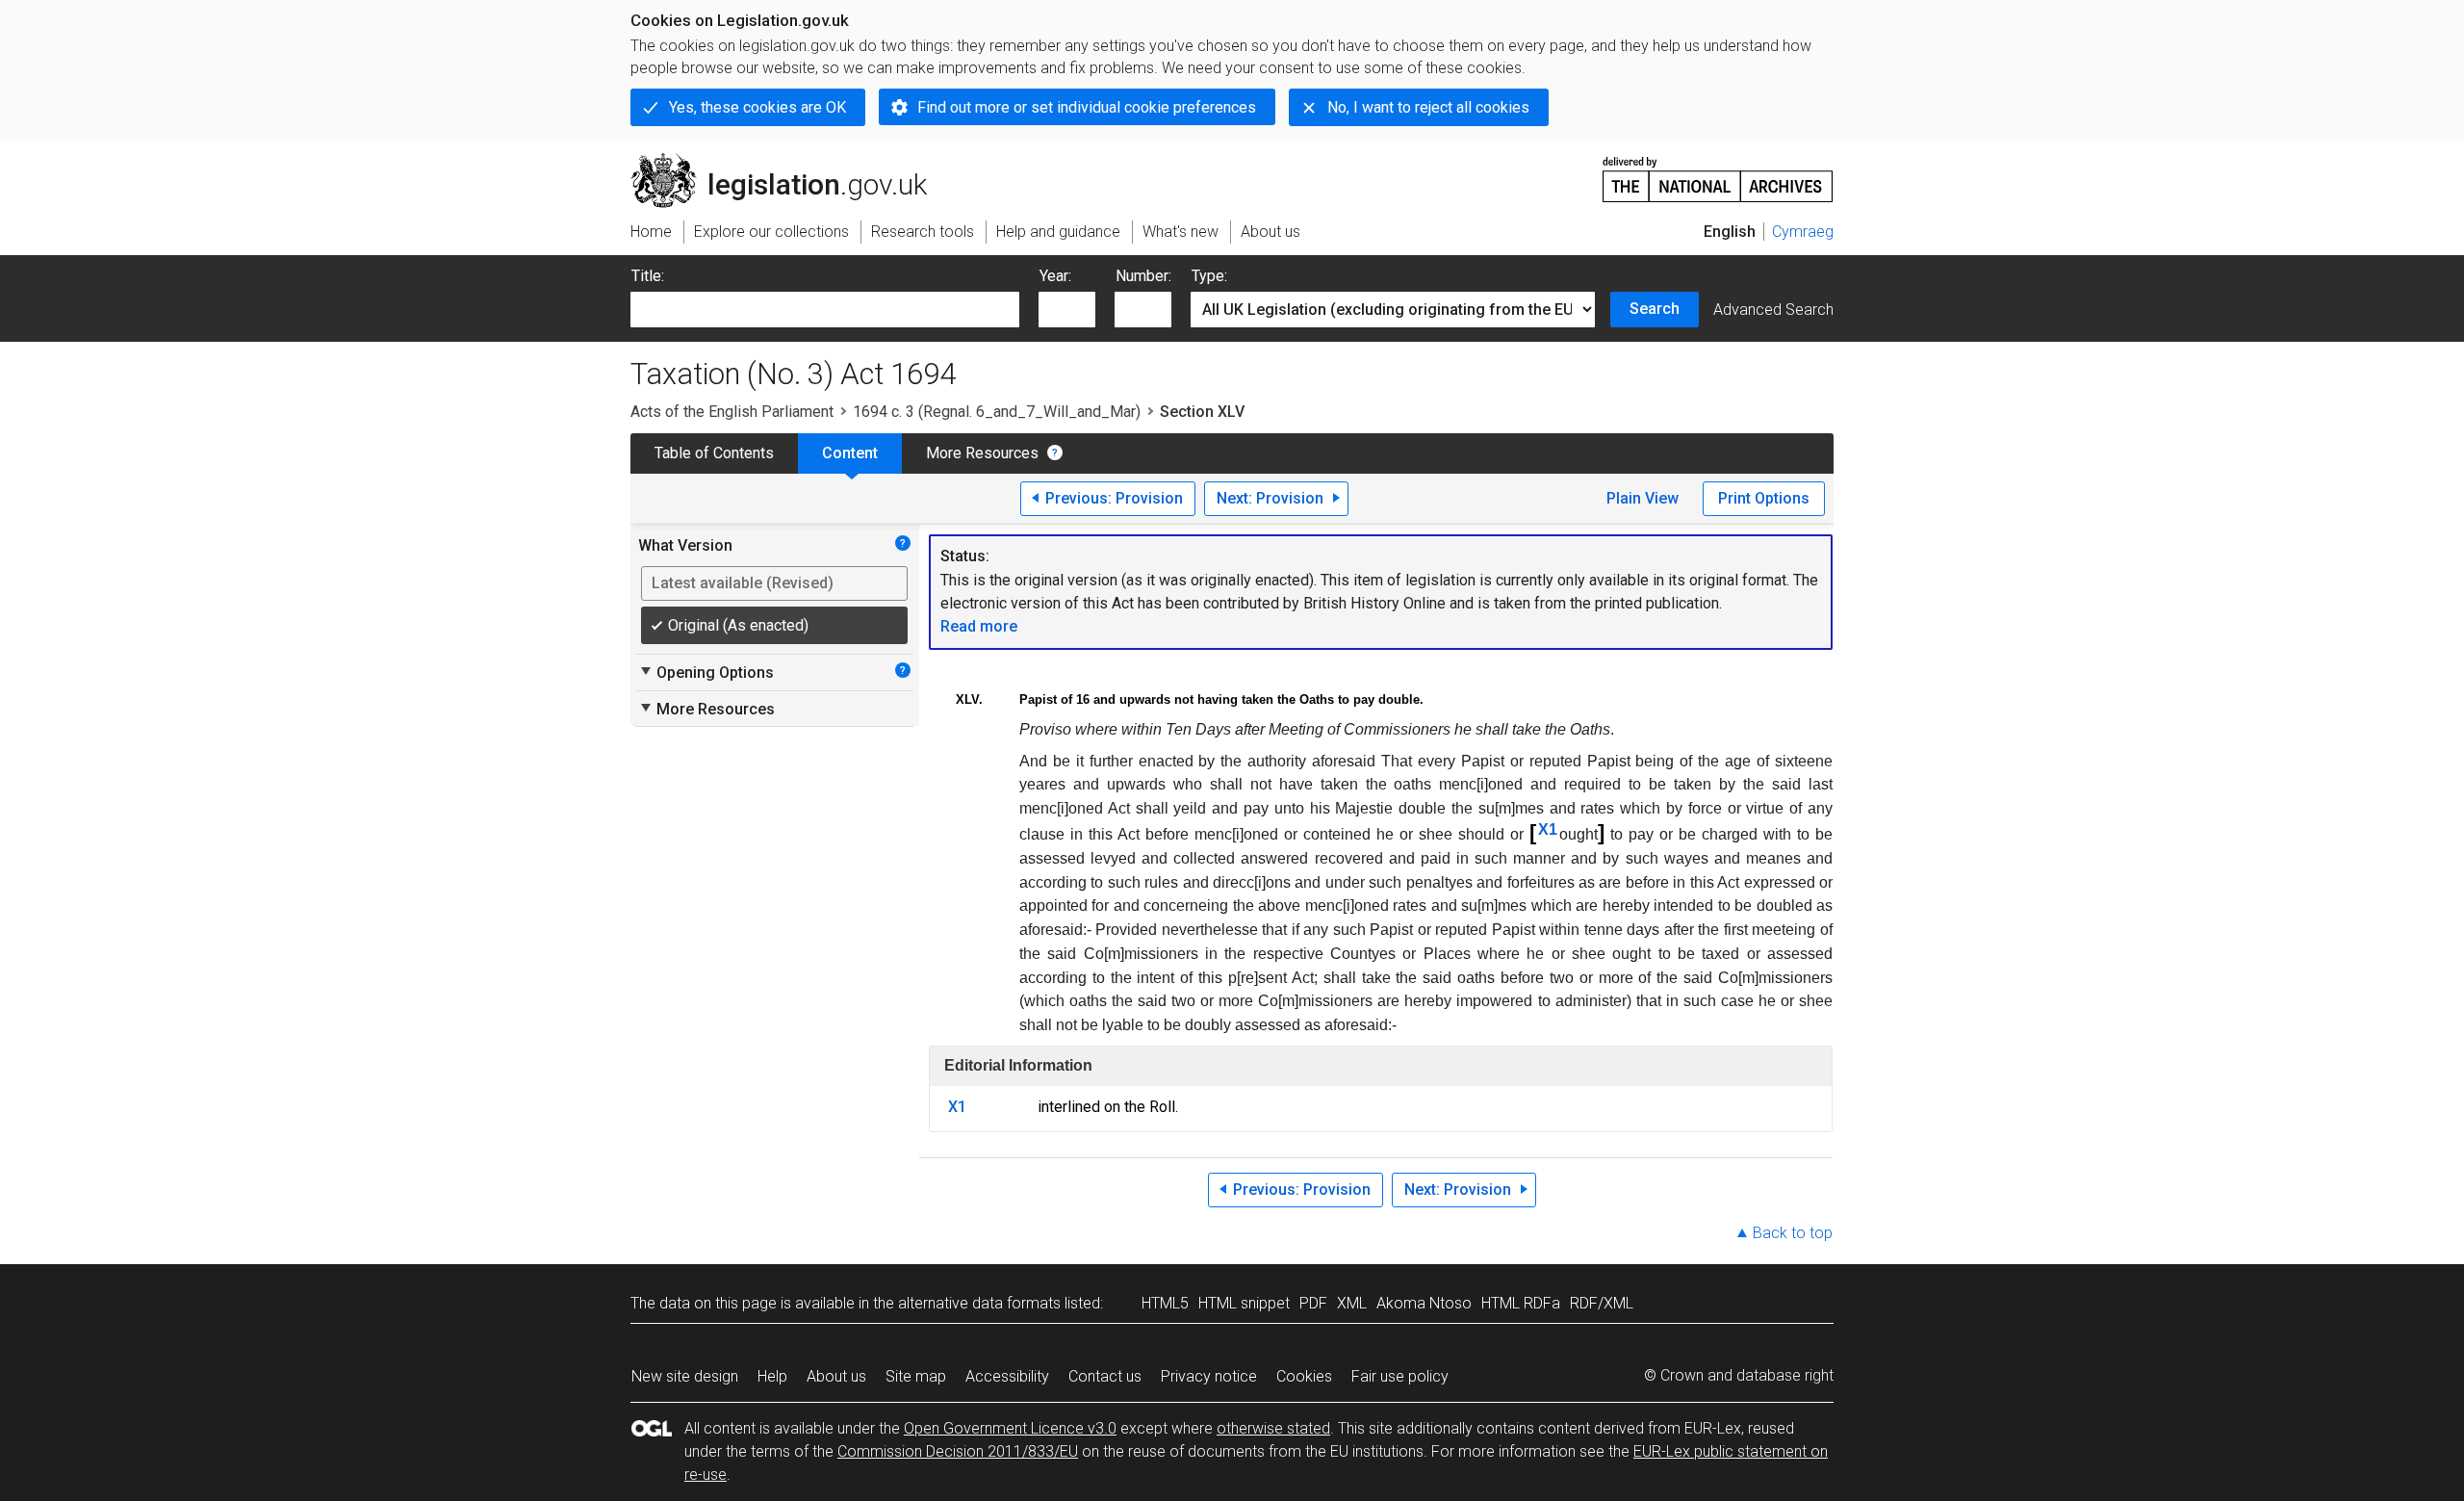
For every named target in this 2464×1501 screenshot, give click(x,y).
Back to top (1793, 1233)
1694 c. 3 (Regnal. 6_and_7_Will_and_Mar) (997, 412)
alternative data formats (979, 1303)
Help (772, 1376)
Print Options (1764, 498)
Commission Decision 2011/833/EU (958, 1451)
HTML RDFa (1521, 1303)
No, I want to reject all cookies (1428, 107)
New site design (685, 1376)
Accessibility (1007, 1376)
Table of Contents (714, 453)
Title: (648, 276)
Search (1655, 309)
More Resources (982, 453)
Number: (1143, 276)
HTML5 (1165, 1303)
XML (1352, 1303)
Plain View (1643, 498)
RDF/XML (1602, 1303)
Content (850, 453)
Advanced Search (1773, 310)
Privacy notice (1209, 1376)
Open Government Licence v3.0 (1010, 1428)
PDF (1313, 1303)
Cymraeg (1803, 232)
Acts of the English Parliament (732, 412)
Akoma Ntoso (1424, 1303)
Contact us (1105, 1376)
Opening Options (706, 672)
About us (836, 1376)
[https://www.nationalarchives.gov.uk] (1718, 172)
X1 (1548, 829)
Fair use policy (1400, 1376)
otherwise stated (1273, 1428)
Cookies (1304, 1376)
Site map (916, 1376)
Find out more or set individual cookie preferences (1087, 107)
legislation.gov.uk (790, 161)
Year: (1055, 276)
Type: (1209, 276)
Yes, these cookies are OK (757, 107)
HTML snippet (1244, 1303)
